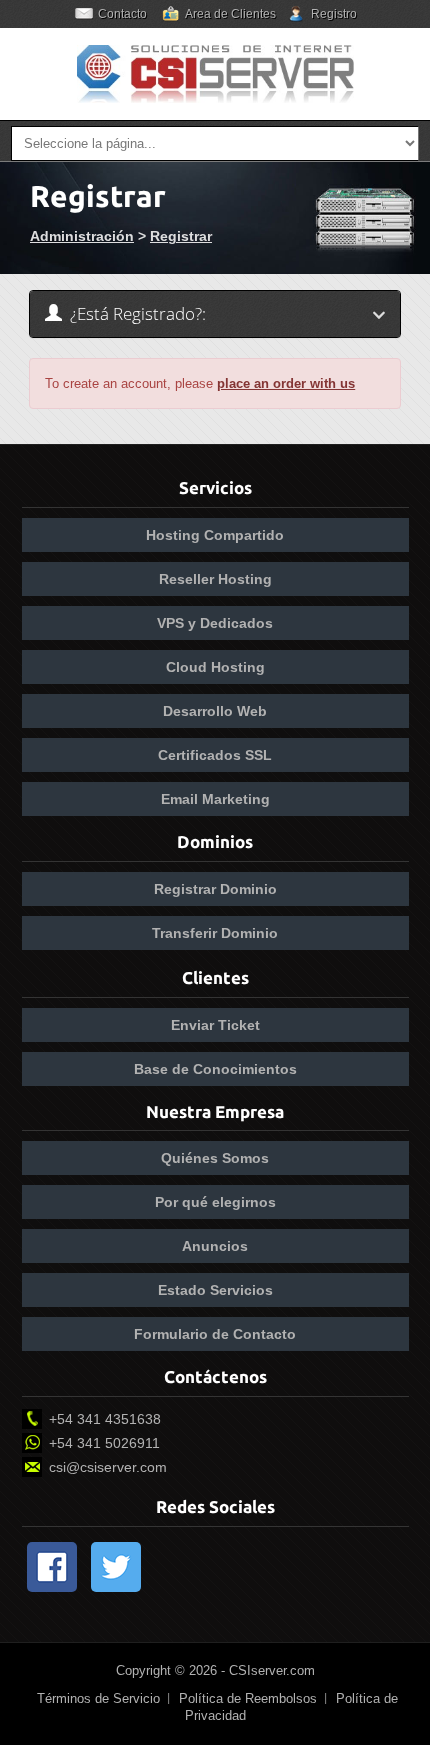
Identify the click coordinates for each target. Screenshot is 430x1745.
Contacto (122, 14)
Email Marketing (215, 799)
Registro (334, 14)
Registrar (181, 236)
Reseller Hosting (215, 579)
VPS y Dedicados (215, 623)
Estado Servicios (215, 1290)
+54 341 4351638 (105, 1419)
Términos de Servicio (98, 1698)
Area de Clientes (230, 14)
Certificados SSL (215, 755)
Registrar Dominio (215, 889)
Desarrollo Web (215, 711)
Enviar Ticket (215, 1025)
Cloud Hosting (215, 667)
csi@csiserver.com (108, 1467)
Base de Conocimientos (215, 1069)
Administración (82, 236)
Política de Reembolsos (248, 1698)
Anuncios (215, 1246)
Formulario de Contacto (215, 1334)
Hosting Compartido (215, 535)
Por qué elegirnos (215, 1202)
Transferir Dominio (215, 933)
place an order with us (286, 383)
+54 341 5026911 (104, 1443)
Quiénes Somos (215, 1158)
